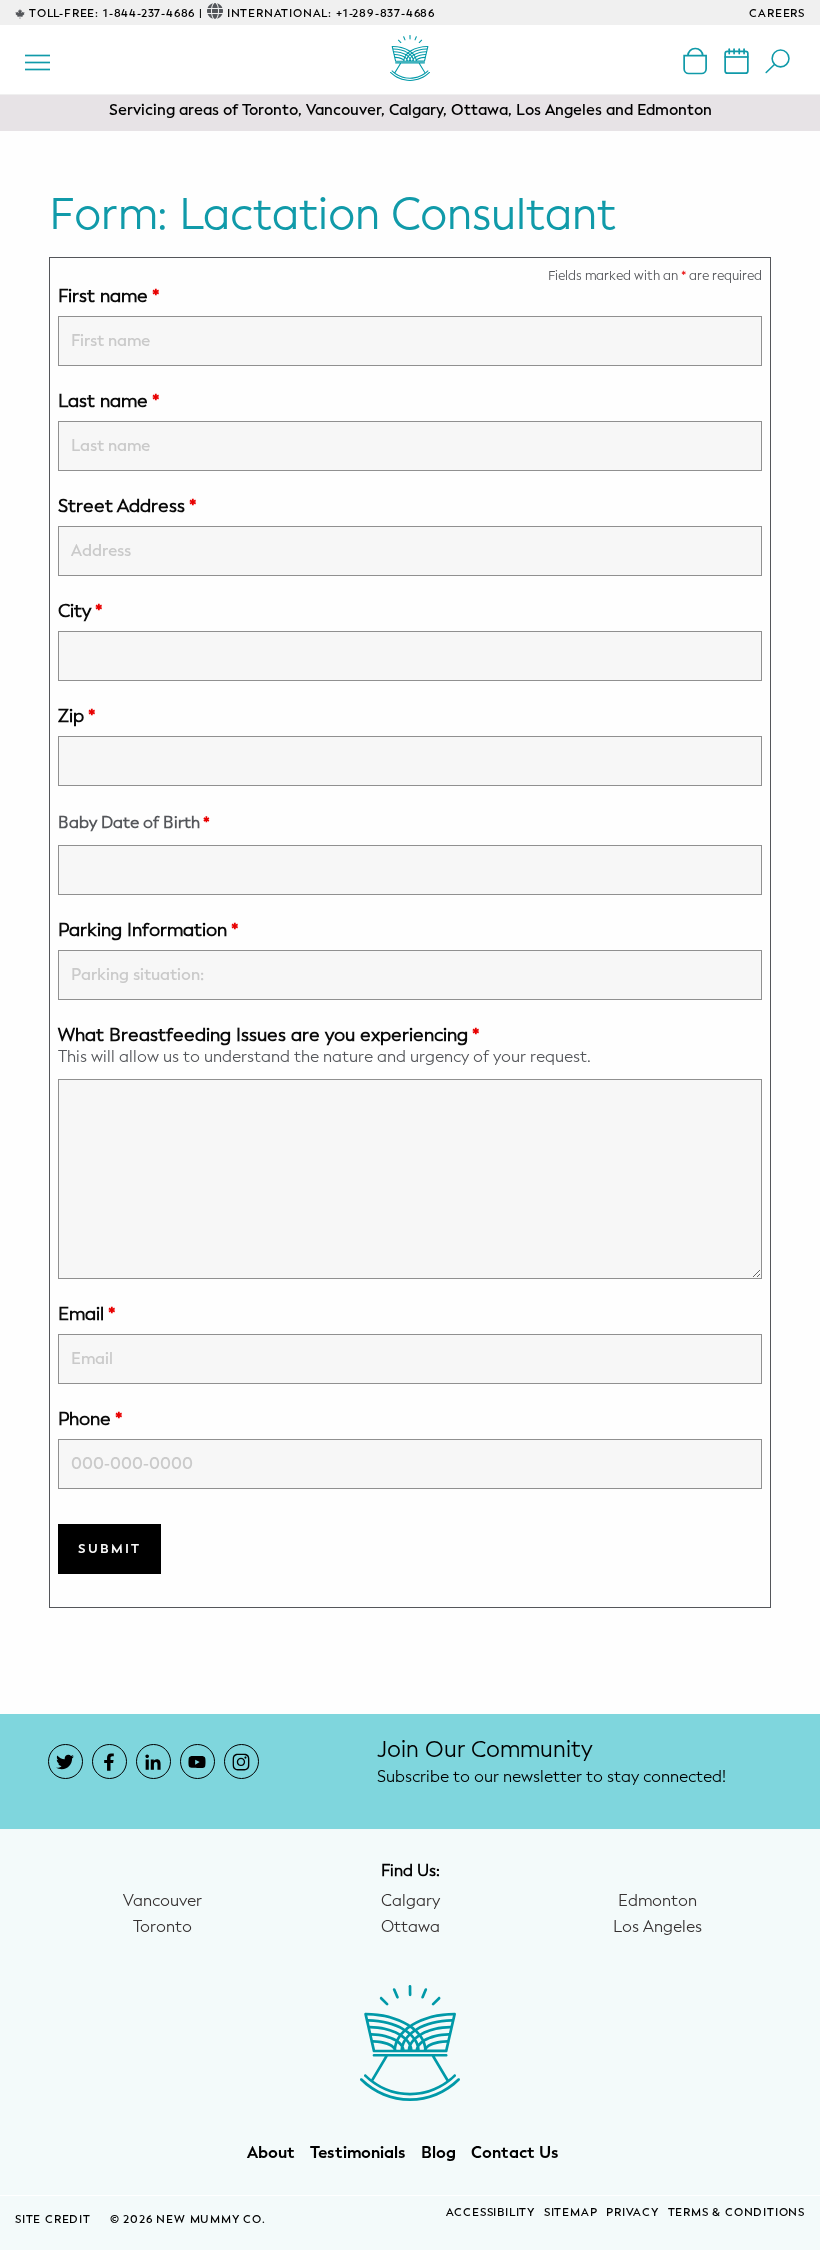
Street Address (127, 506)
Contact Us (515, 2153)
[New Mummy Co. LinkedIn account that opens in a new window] (153, 1761)
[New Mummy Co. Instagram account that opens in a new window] (241, 1761)
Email (87, 1314)
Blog (438, 2153)
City (80, 611)
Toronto (162, 1927)
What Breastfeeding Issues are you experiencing (269, 1035)
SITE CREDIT (55, 2219)
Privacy (632, 2212)
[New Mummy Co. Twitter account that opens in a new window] (65, 1761)
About (271, 2153)
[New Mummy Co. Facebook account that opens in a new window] (109, 1761)
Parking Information (148, 930)
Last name (109, 401)
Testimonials (358, 2153)
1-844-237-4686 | (153, 13)
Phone (90, 1419)
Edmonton (657, 1901)
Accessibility (490, 2212)
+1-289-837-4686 (385, 13)
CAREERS (777, 13)
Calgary (410, 1901)
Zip (77, 716)
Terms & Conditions (736, 2212)
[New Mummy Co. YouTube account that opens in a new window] (197, 1761)
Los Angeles (657, 1927)
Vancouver (162, 1901)
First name (109, 296)
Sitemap (571, 2212)
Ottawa (410, 1927)
